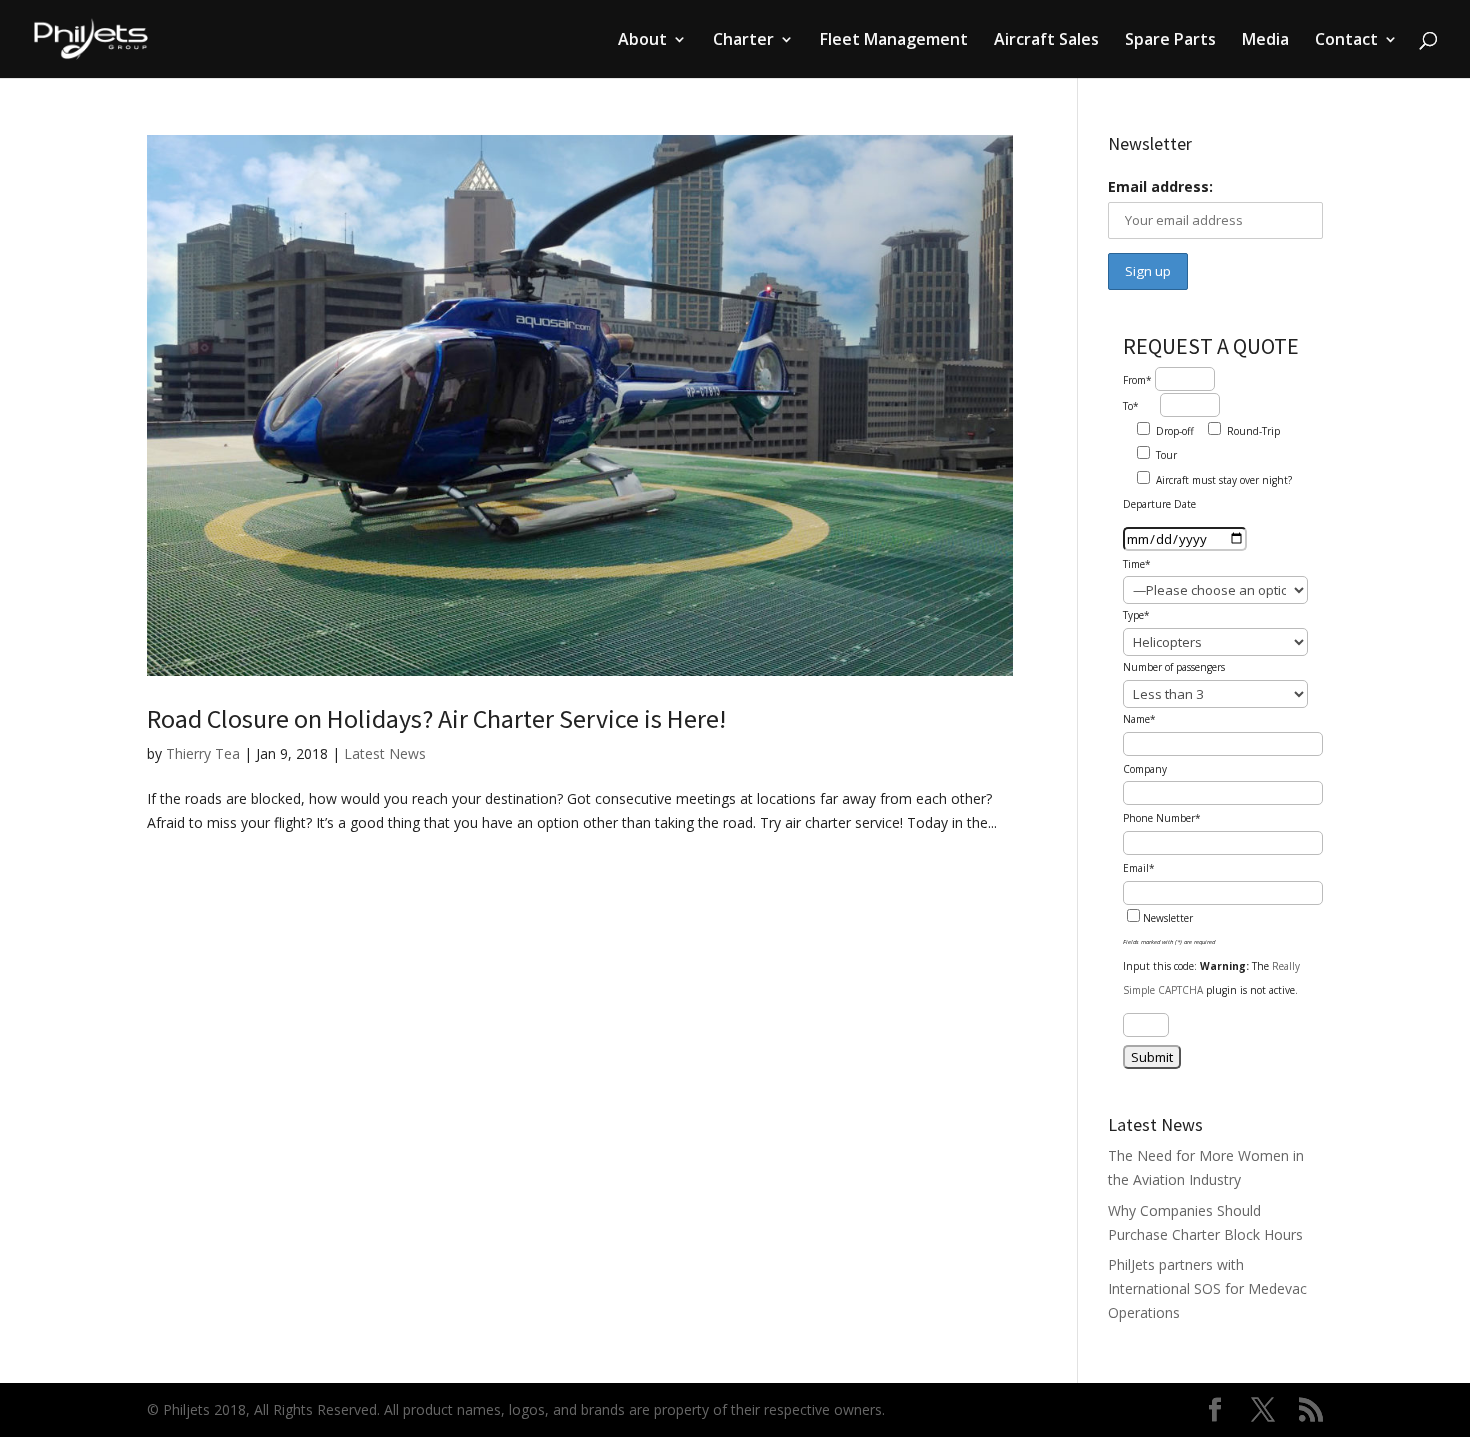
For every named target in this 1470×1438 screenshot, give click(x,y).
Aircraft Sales (1046, 41)
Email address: (1160, 186)
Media (1265, 41)
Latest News (385, 753)
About (642, 41)
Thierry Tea (203, 753)
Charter (743, 41)
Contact (1346, 41)
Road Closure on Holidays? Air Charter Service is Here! (436, 718)
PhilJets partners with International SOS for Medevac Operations (1207, 1288)
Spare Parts (1170, 41)
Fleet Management (894, 41)
